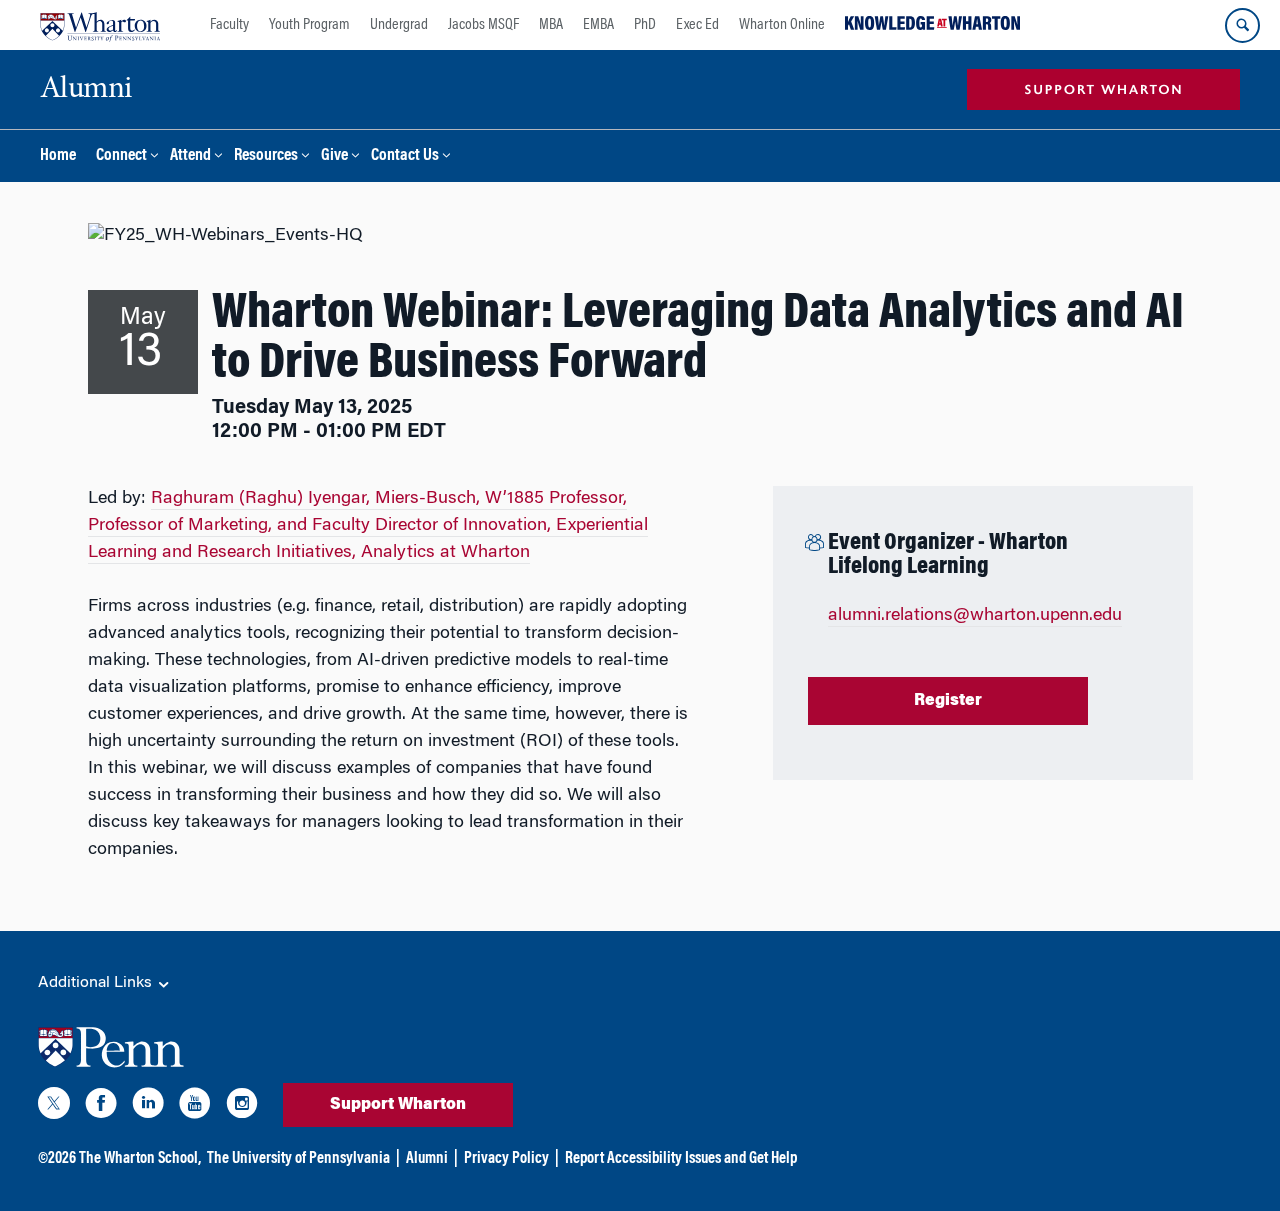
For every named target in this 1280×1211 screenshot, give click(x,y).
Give (334, 156)
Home (58, 156)
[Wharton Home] (100, 25)
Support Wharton (398, 1105)
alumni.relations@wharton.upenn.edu (975, 616)
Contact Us (405, 156)
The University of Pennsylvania (298, 1159)
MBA (551, 25)
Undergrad (399, 25)
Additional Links (97, 983)
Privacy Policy (506, 1159)
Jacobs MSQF (483, 25)
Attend (190, 156)
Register (948, 701)
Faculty (229, 25)
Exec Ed (697, 25)
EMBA (598, 25)
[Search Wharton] (1242, 25)
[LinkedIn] (148, 1107)
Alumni (427, 1159)
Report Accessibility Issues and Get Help (681, 1159)
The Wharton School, (140, 1159)
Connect (121, 156)
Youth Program (309, 25)
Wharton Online (782, 25)
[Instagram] (242, 1107)
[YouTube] (195, 1107)
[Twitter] (54, 1107)
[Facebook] (101, 1107)
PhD (645, 25)
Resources (266, 156)
